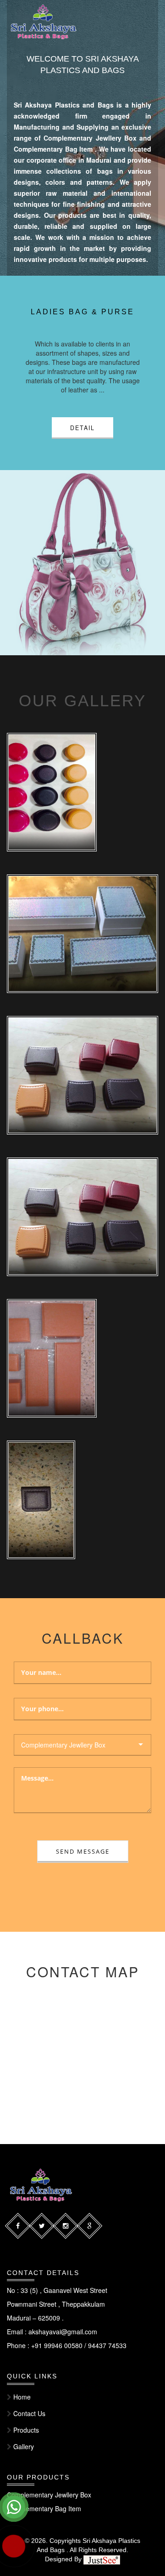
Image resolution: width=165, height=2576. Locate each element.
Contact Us (29, 2413)
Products (26, 2430)
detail (82, 436)
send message (83, 1852)
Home (22, 2397)
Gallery (24, 2446)
